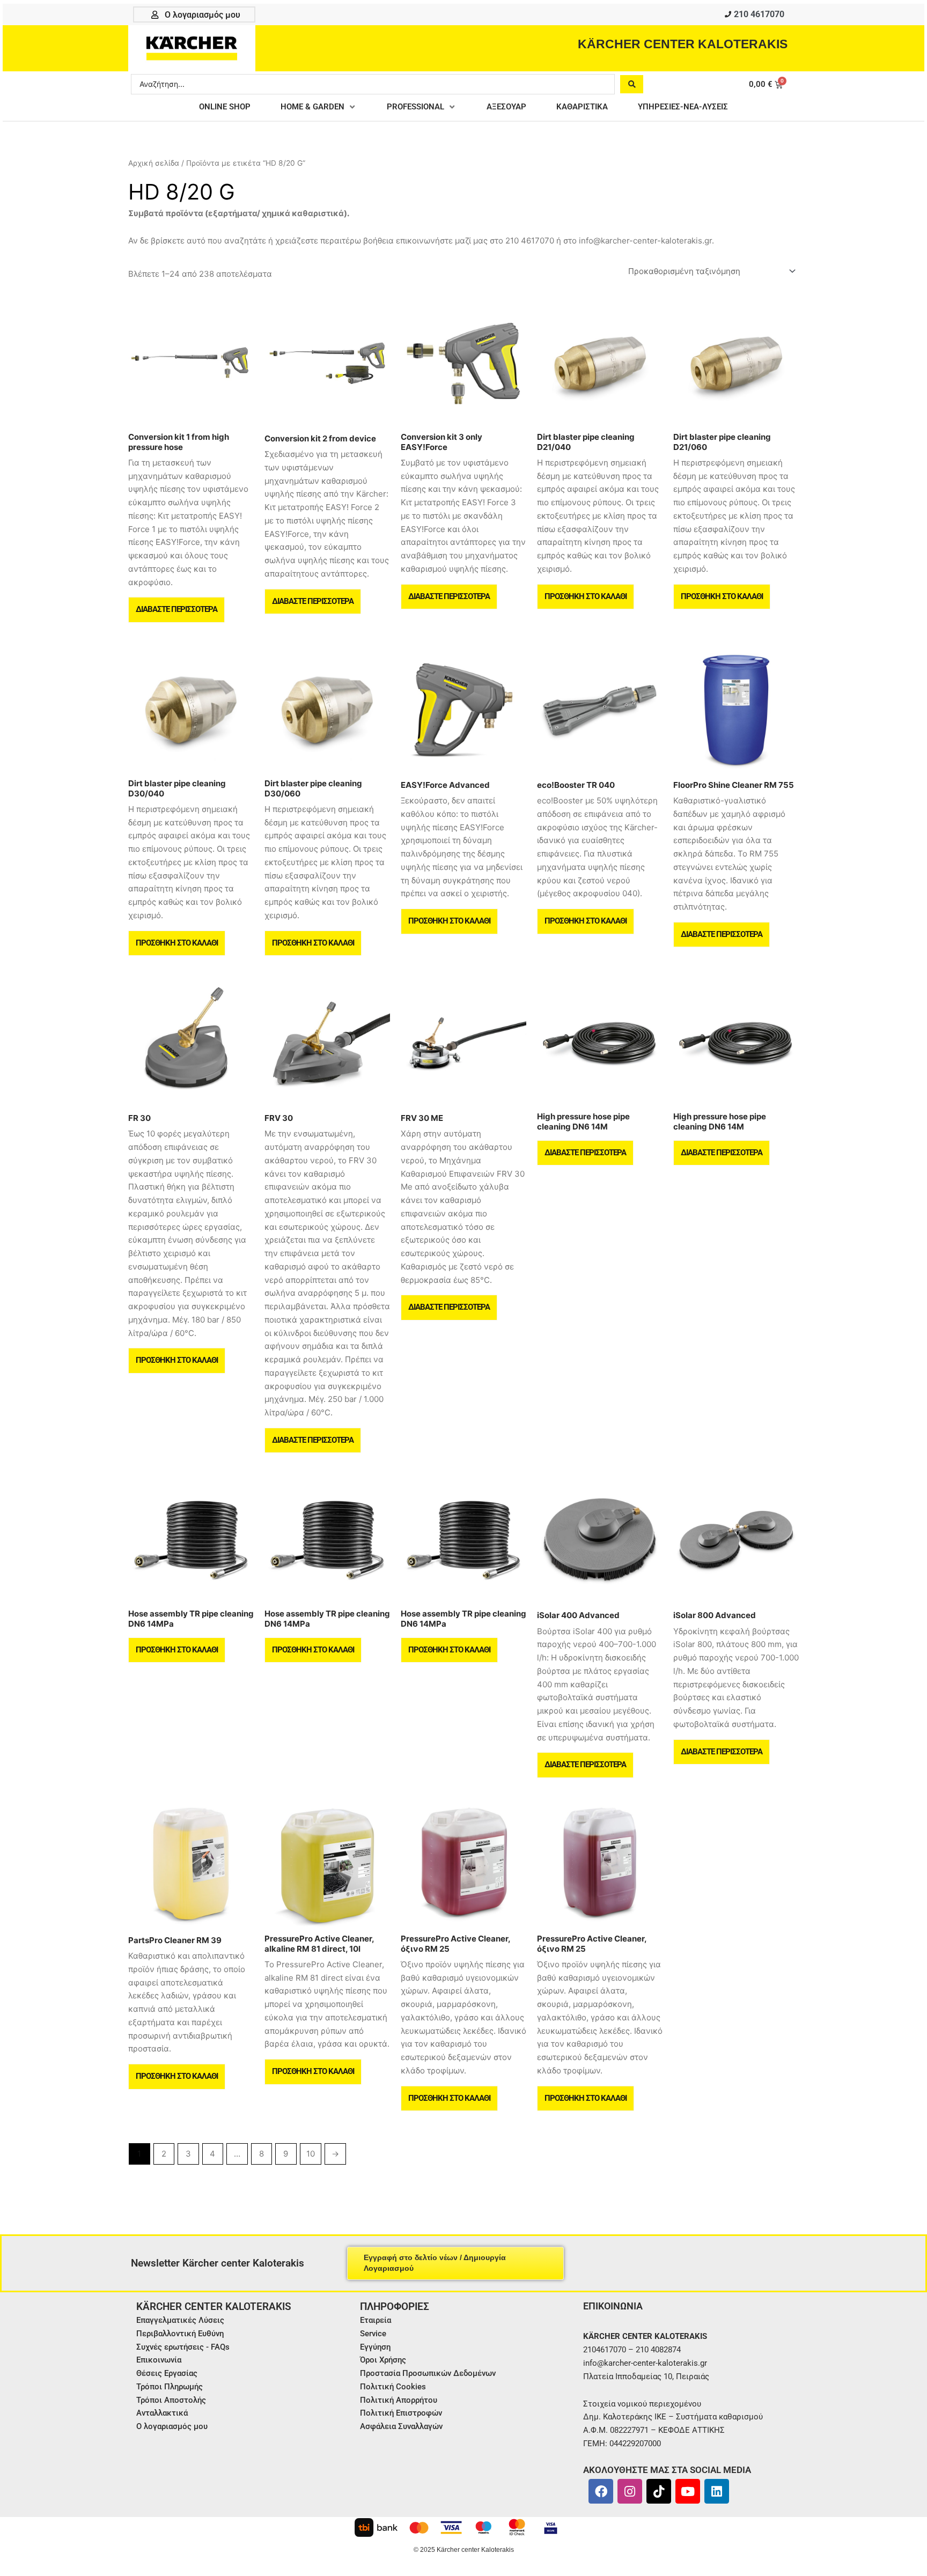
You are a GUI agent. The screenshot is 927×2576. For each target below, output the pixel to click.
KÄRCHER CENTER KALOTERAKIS (683, 44)
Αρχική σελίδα (154, 163)
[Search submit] (632, 84)
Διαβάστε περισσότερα (176, 609)
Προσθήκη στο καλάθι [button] (586, 596)
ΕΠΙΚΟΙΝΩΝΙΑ (613, 2306)
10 (311, 2154)
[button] (319, 107)
